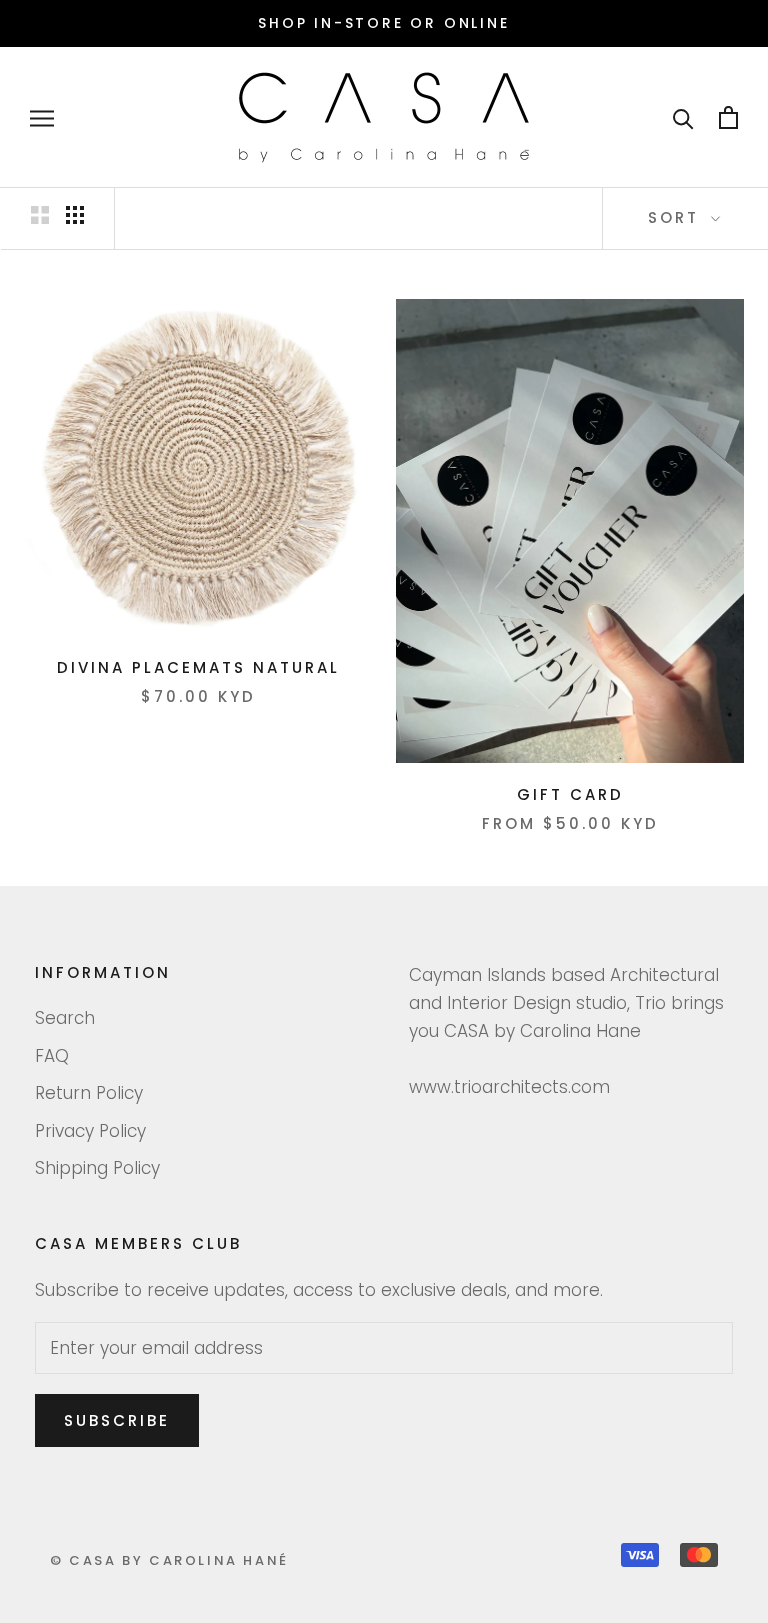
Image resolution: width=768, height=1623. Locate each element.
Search (65, 1018)
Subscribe (117, 1420)
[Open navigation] (42, 118)
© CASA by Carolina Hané (169, 1560)
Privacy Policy (90, 1131)
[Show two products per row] (40, 215)
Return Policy (89, 1093)
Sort (677, 217)
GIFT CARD (570, 794)
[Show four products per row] (75, 215)
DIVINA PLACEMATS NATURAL (198, 667)
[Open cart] (728, 117)
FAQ (52, 1056)
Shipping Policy (97, 1168)
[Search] (683, 117)
